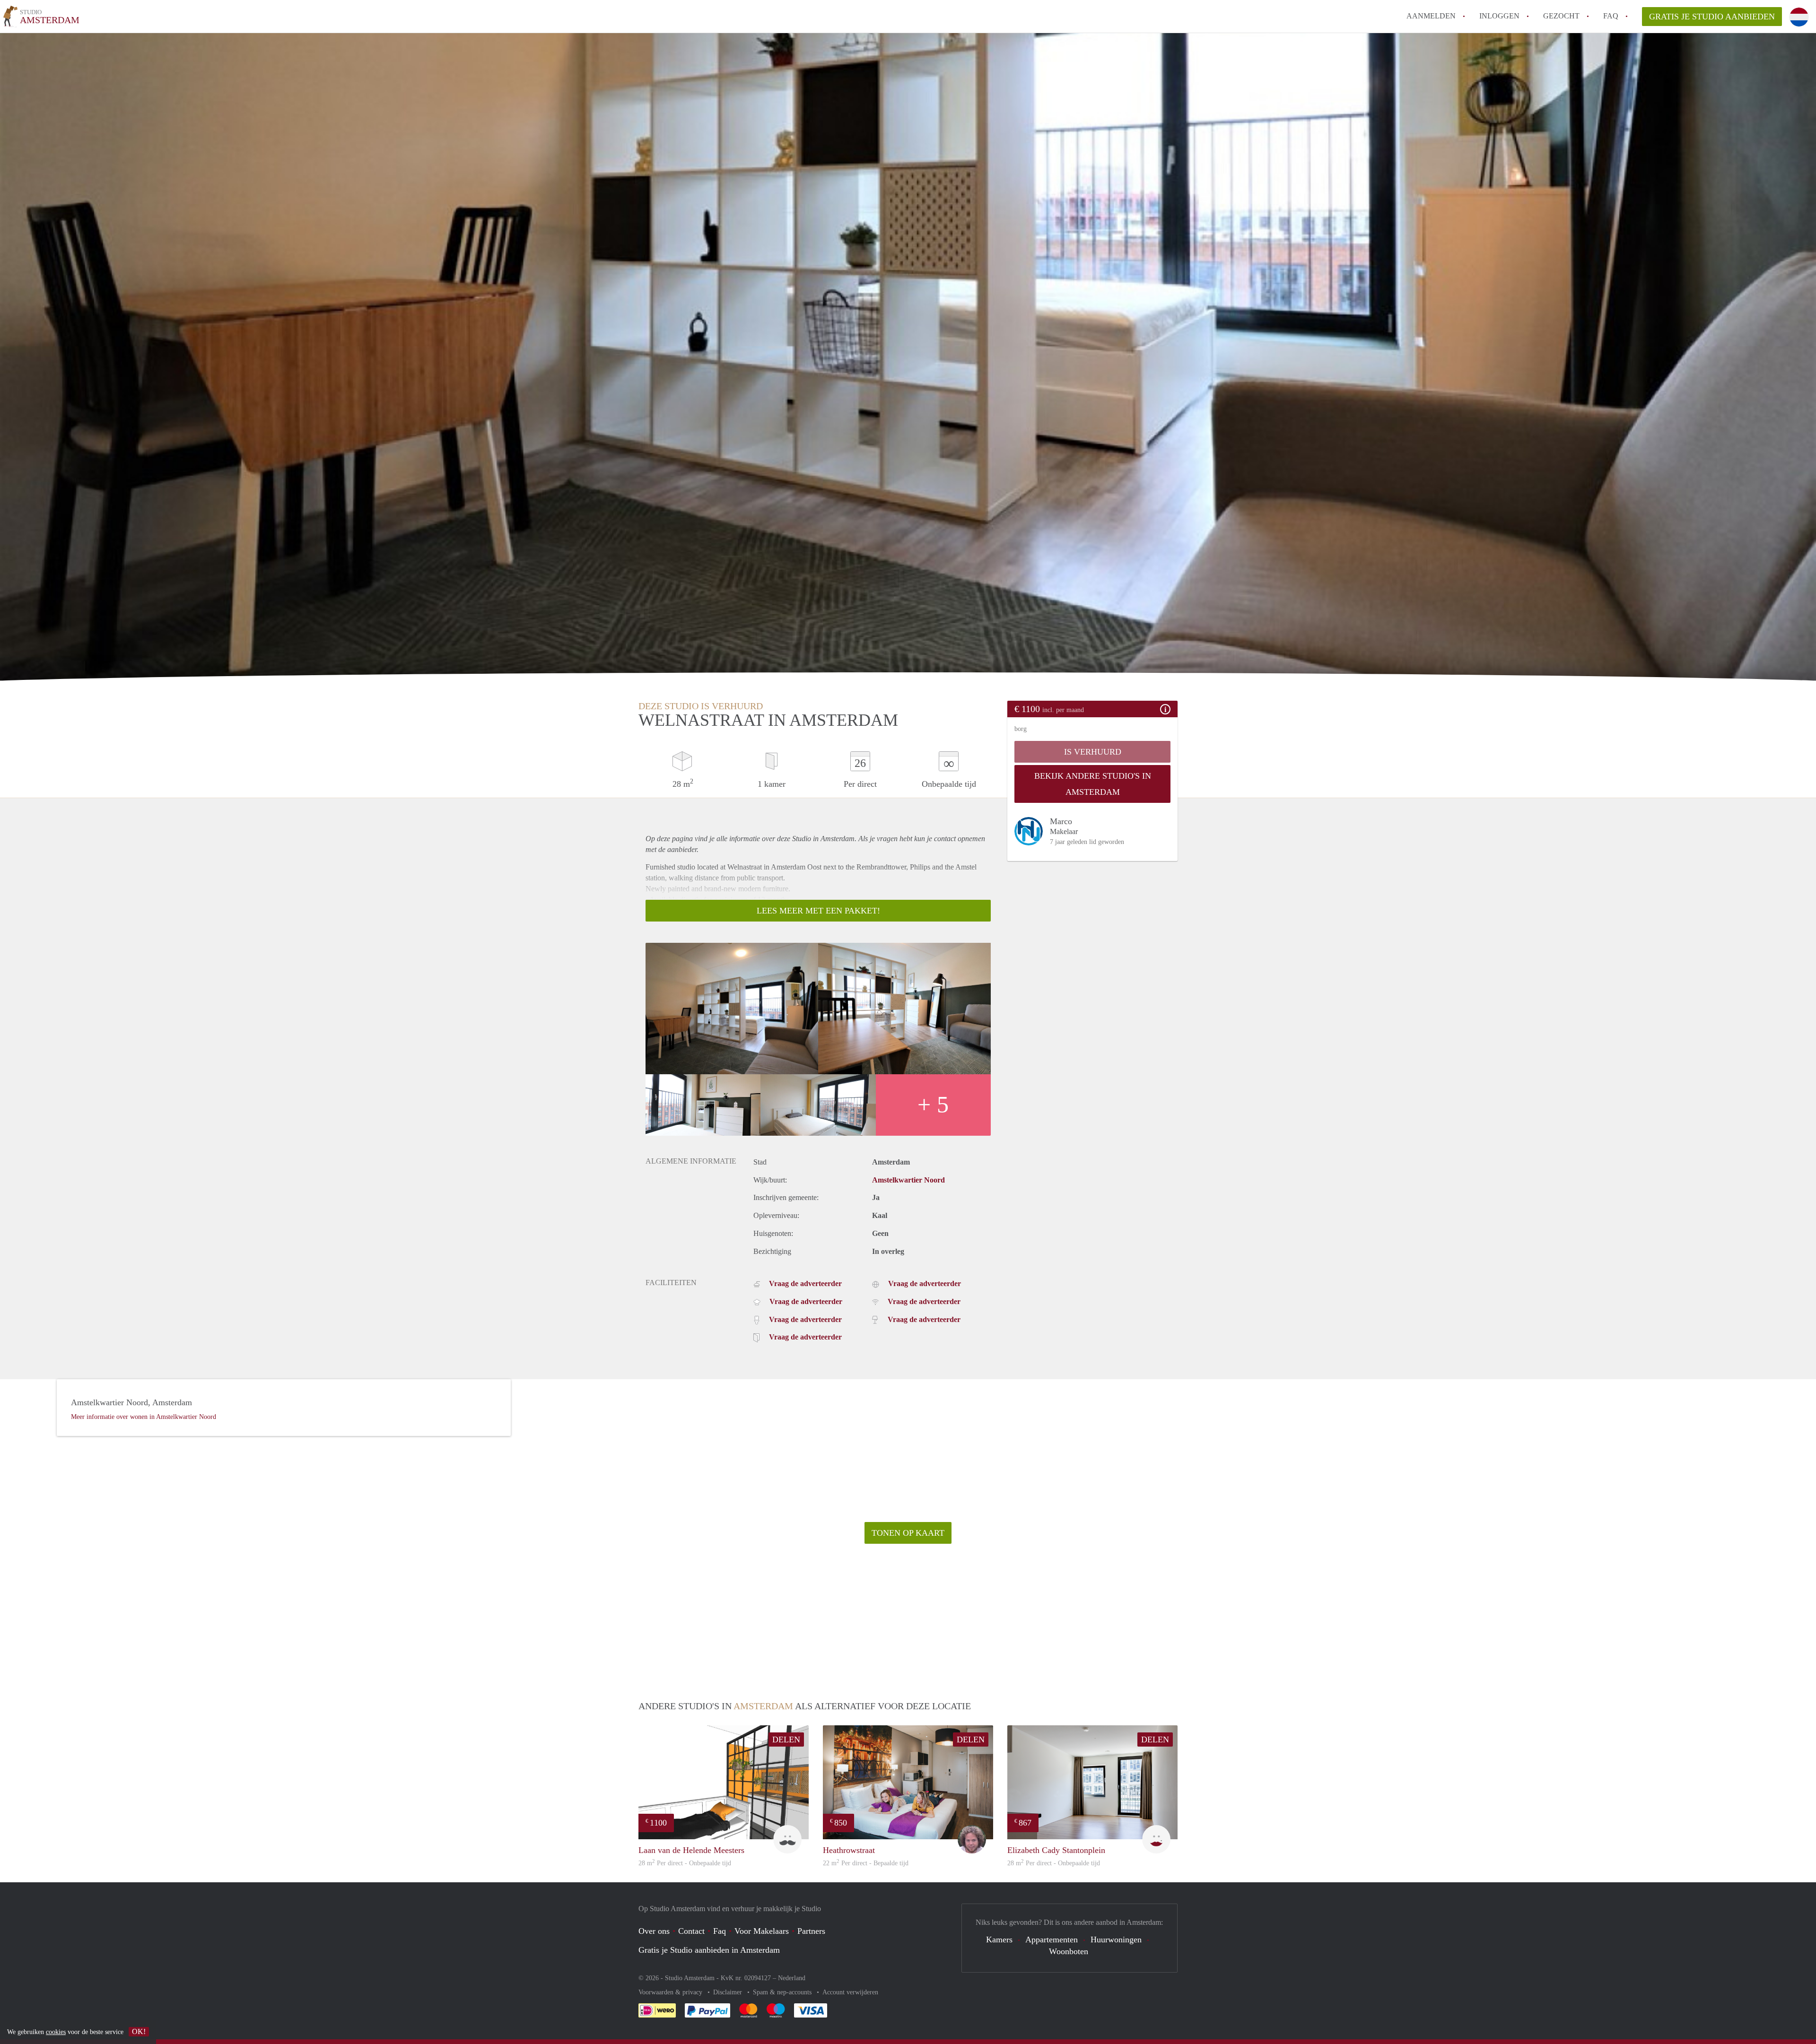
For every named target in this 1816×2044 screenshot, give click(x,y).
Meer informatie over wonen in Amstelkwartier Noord (144, 1417)
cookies (56, 2032)
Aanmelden (1431, 16)
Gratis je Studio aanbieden (1712, 17)
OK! (139, 2031)
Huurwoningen (1116, 1940)
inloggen (1499, 16)
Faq (720, 1931)
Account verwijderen (850, 1992)
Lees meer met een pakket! (818, 911)
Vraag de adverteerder (805, 1283)
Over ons (654, 1931)
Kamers (999, 1940)
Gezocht (1561, 16)
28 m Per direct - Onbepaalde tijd (685, 1863)
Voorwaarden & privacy (671, 1992)
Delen (786, 1740)
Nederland (792, 1978)
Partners (811, 1931)
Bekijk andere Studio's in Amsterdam (1093, 784)
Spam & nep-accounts (783, 1992)
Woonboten (1069, 1951)
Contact (691, 1931)
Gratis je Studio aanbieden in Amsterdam (709, 1950)
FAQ (1611, 16)
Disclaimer (729, 1992)
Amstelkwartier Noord (908, 1180)
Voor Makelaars (762, 1931)
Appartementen (1052, 1940)
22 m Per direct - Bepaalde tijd (866, 1863)
